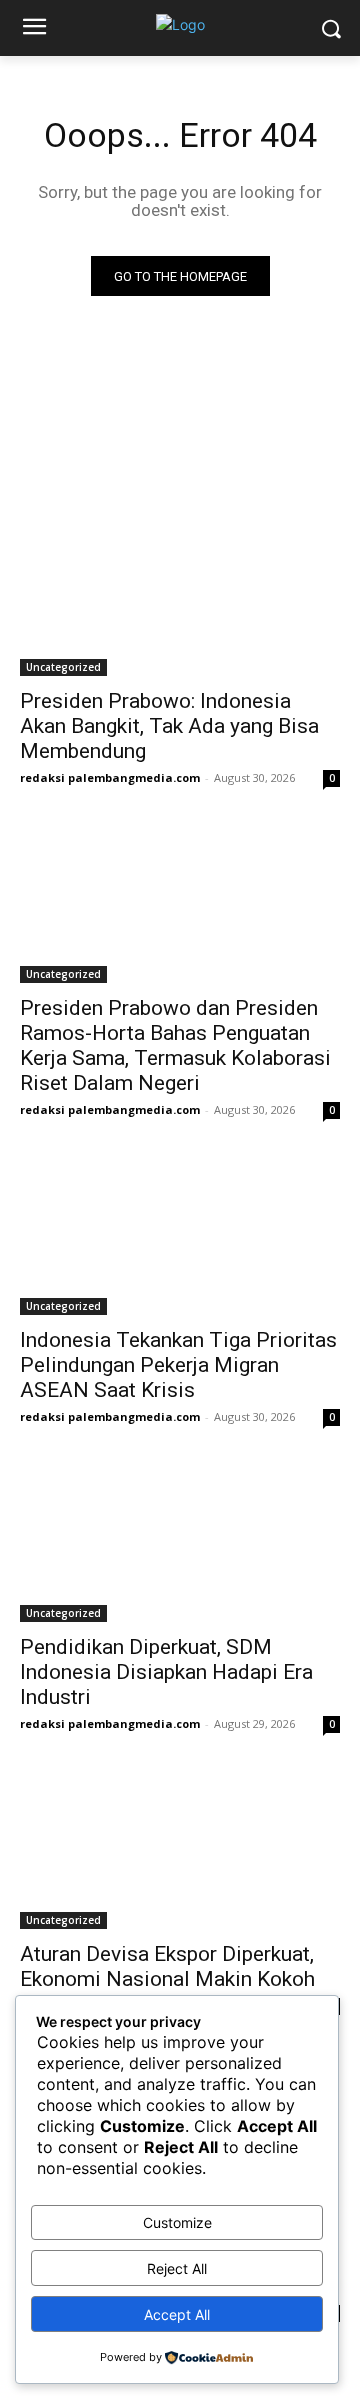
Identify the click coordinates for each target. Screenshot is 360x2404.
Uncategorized (63, 667)
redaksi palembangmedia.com (110, 777)
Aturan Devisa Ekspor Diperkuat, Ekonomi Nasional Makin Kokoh (167, 1966)
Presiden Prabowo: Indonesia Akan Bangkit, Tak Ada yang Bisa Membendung (169, 726)
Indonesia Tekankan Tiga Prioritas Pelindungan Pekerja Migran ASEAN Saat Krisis (178, 1365)
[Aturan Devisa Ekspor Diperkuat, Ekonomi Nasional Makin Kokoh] (180, 1849)
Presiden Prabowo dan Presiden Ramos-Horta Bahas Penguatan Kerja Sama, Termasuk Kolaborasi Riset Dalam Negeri (175, 1045)
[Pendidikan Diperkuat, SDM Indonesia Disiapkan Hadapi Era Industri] (180, 1542)
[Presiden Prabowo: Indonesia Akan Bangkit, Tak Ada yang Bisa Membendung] (180, 596)
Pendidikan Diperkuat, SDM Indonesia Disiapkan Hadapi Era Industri (166, 1672)
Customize (177, 2222)
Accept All (177, 2314)
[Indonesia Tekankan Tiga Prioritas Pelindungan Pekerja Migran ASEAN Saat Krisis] (180, 1235)
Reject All (177, 2268)
